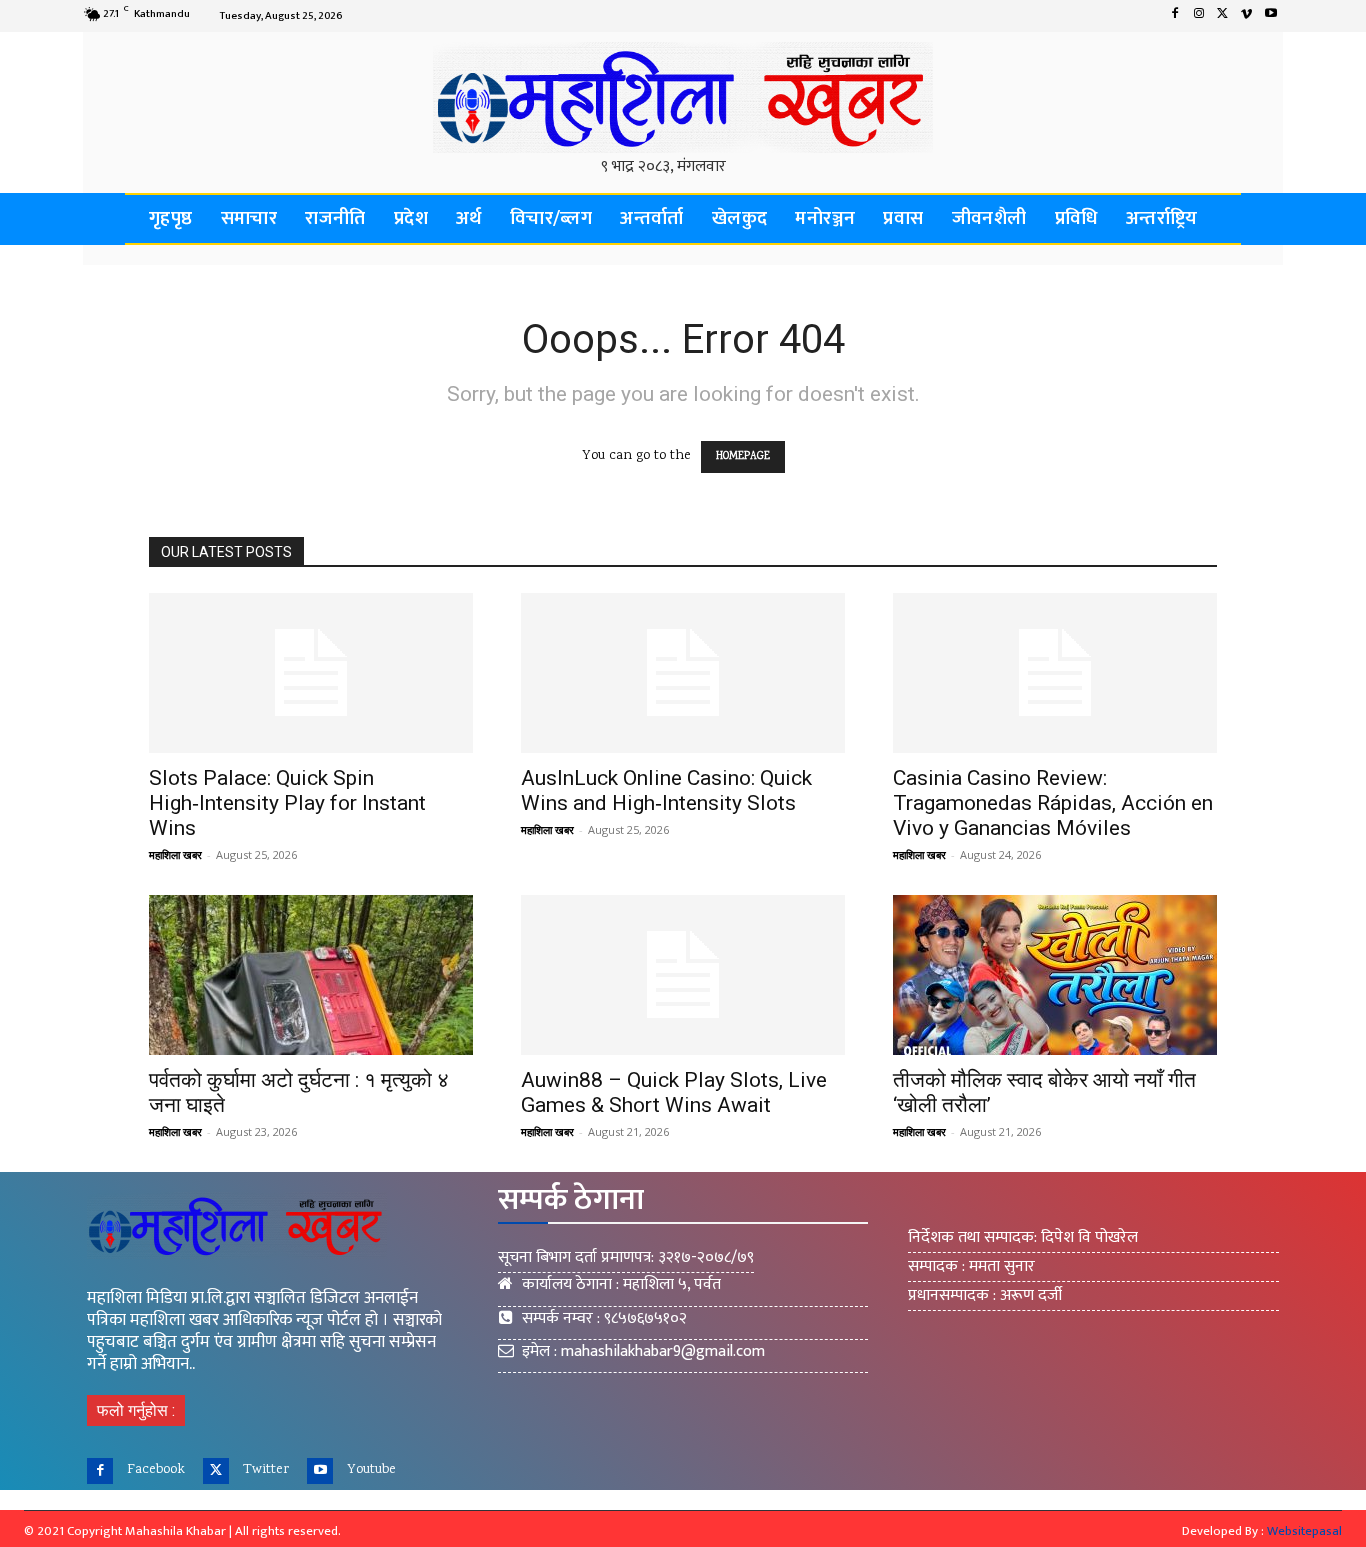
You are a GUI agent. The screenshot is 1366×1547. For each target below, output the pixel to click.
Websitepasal (1304, 1531)
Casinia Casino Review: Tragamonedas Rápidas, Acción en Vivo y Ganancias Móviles (1053, 803)
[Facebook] (1175, 16)
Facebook (156, 1470)
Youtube (371, 1470)
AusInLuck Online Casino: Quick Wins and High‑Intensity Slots (666, 790)
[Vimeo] (1247, 16)
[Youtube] (1271, 16)
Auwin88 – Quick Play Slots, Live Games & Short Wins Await (674, 1092)
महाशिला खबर (175, 854)
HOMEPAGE (743, 457)
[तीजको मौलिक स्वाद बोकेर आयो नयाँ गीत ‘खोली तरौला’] (1055, 975)
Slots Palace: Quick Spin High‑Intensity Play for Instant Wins (287, 803)
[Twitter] (1223, 16)
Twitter (266, 1470)
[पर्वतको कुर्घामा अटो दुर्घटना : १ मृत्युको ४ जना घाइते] (311, 975)
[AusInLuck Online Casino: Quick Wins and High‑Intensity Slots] (683, 673)
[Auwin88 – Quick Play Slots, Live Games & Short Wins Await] (683, 975)
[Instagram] (1199, 16)
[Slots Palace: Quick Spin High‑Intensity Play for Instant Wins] (311, 673)
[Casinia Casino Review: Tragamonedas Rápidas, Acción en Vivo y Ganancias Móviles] (1055, 673)
